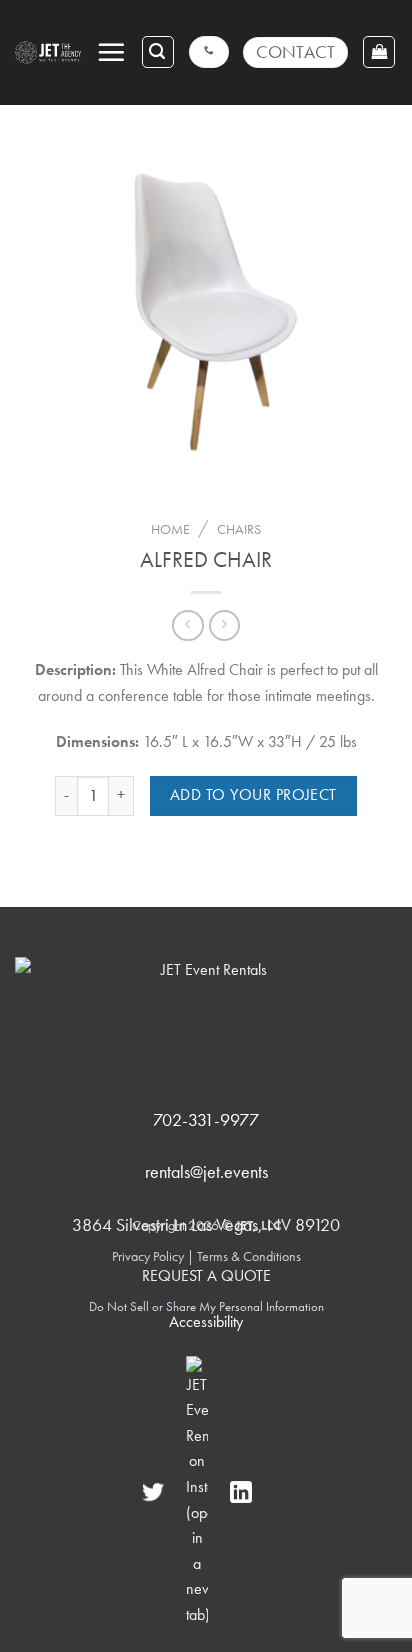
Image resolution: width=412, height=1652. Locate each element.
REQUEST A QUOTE (206, 1275)
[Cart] (379, 52)
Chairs (239, 529)
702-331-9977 (206, 1119)
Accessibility (206, 1321)
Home (170, 529)
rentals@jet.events (206, 1171)
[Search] (158, 52)
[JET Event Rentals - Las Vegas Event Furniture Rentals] (48, 52)
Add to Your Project (253, 795)
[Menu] (111, 52)
